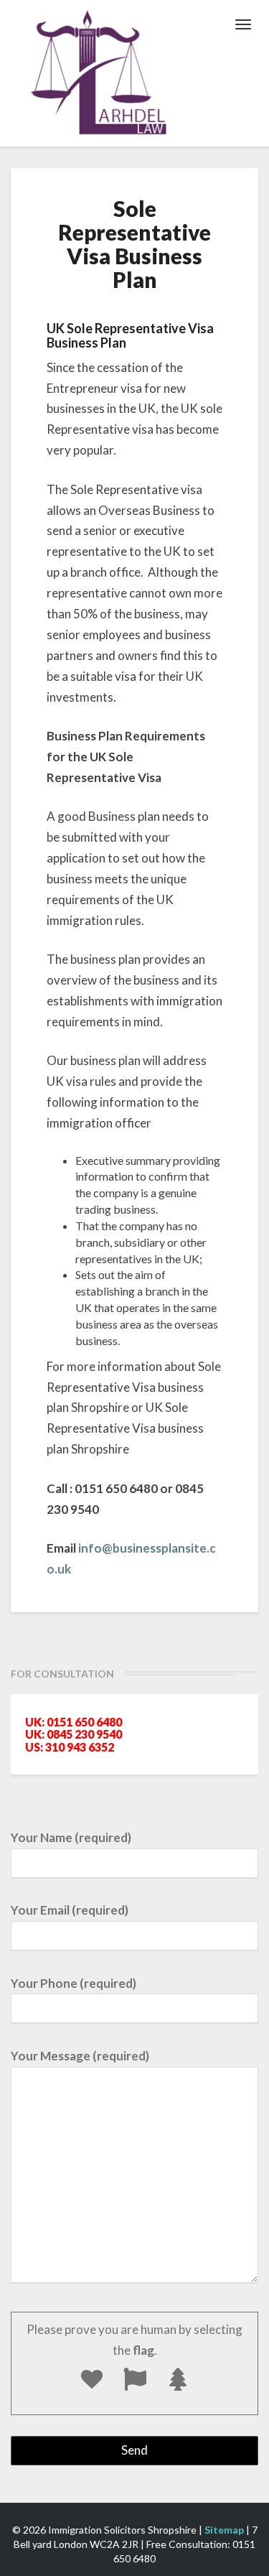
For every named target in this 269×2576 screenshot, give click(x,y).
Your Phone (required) (74, 1983)
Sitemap (224, 2530)
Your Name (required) (71, 1837)
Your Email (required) (70, 1910)
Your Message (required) (80, 2056)
